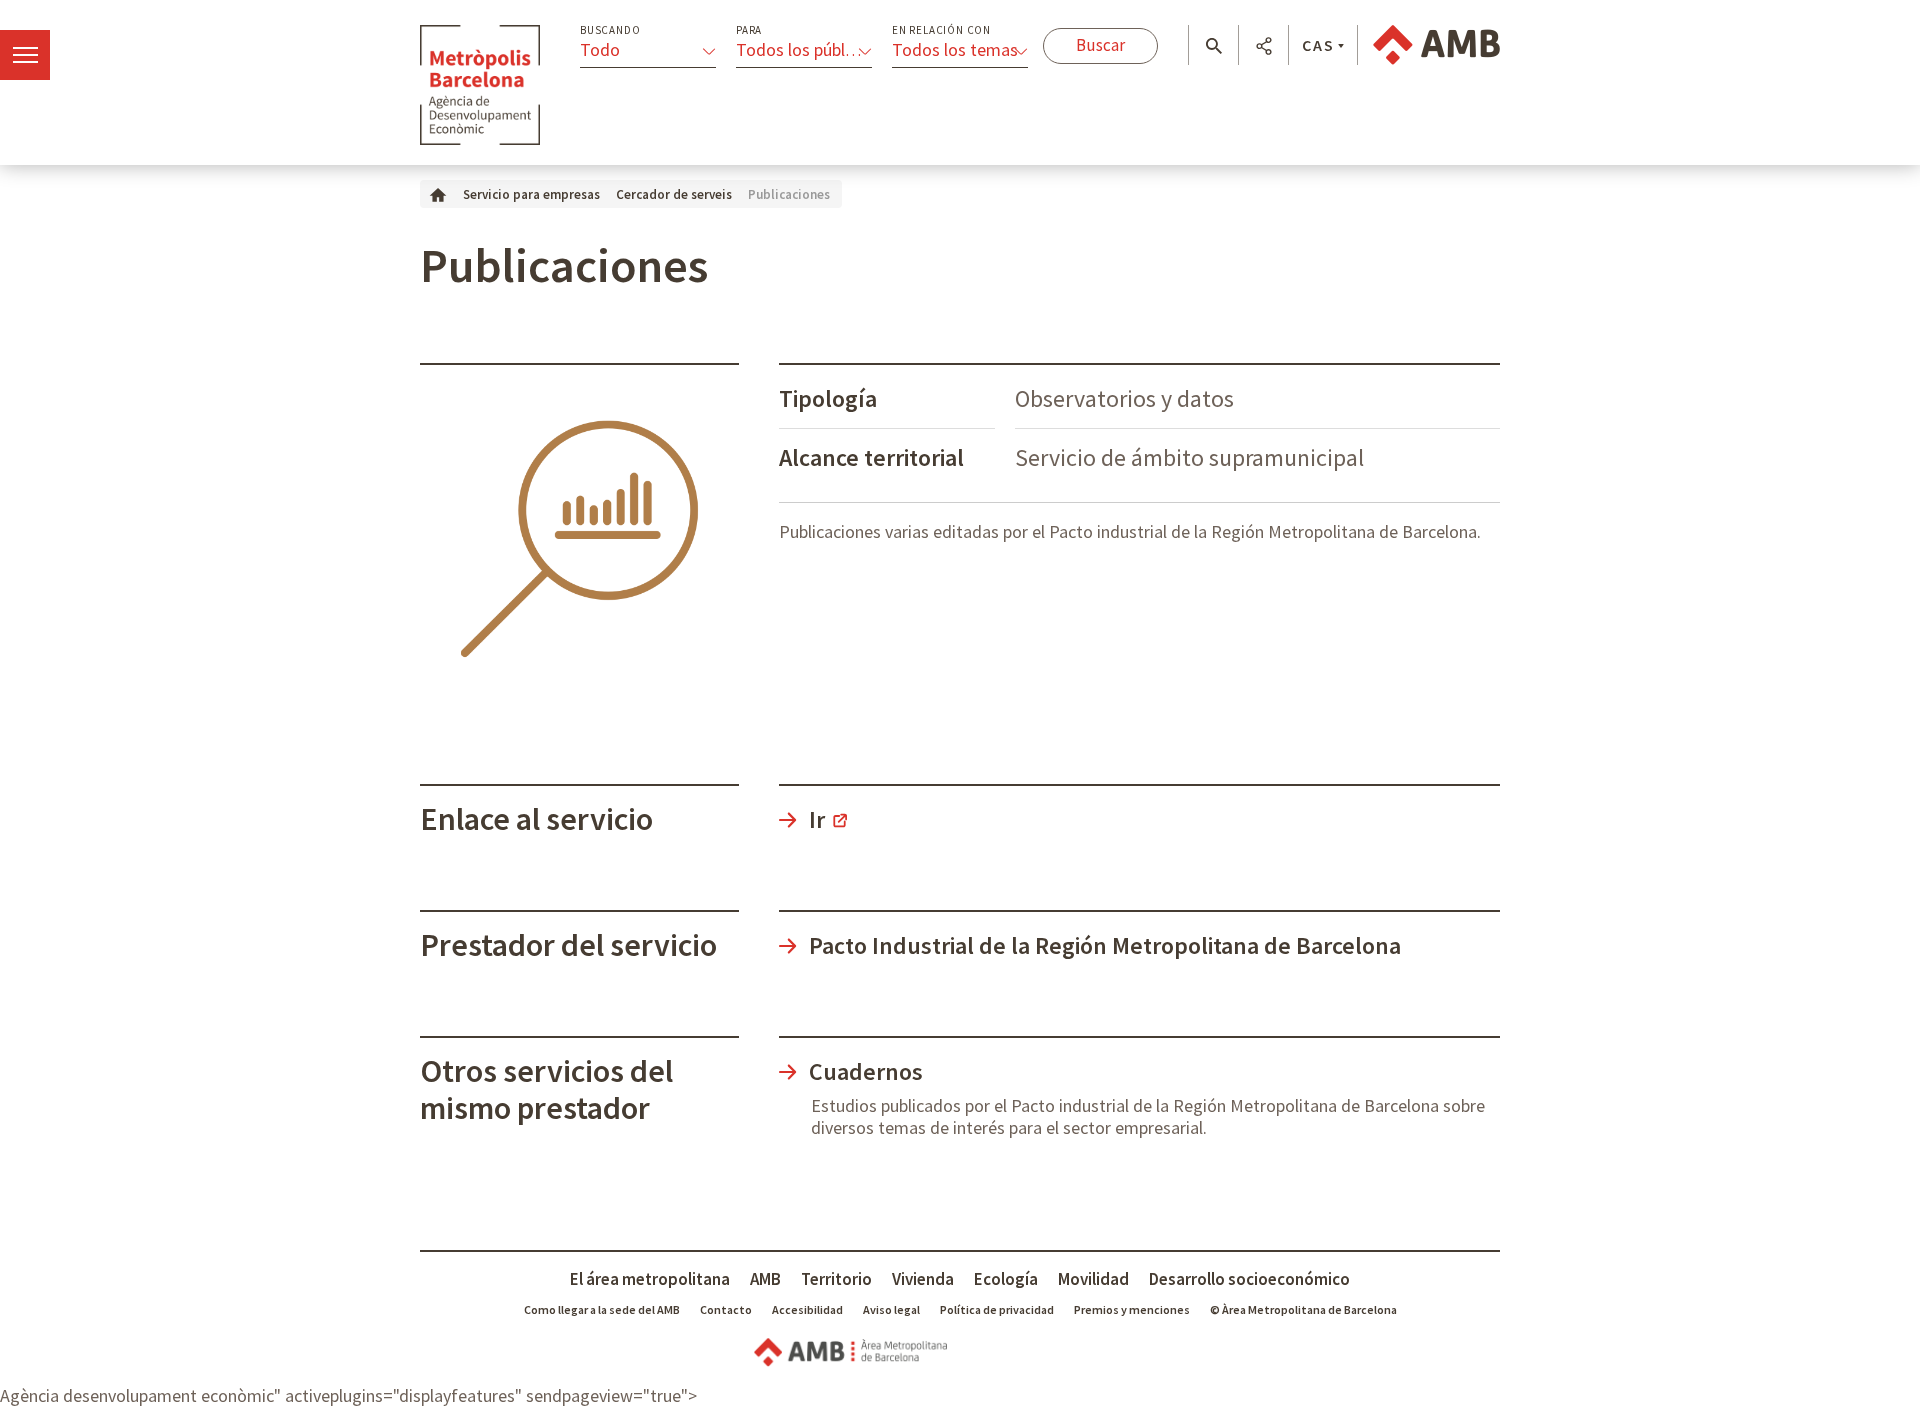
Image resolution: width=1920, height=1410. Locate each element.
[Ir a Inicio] (438, 193)
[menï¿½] (25, 55)
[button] (1213, 46)
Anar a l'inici (480, 85)
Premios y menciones (1132, 1309)
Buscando (610, 30)
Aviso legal (891, 1309)
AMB (765, 1279)
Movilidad (1093, 1279)
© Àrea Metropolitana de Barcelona (1303, 1309)
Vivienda (923, 1279)
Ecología (1006, 1279)
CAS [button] (1318, 45)
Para (749, 30)
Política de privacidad (997, 1309)
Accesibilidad (807, 1309)
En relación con (941, 30)
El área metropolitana (650, 1279)
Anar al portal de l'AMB (1436, 45)
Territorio (836, 1279)
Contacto (726, 1309)
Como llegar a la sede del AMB (602, 1309)
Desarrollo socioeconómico (1249, 1279)
